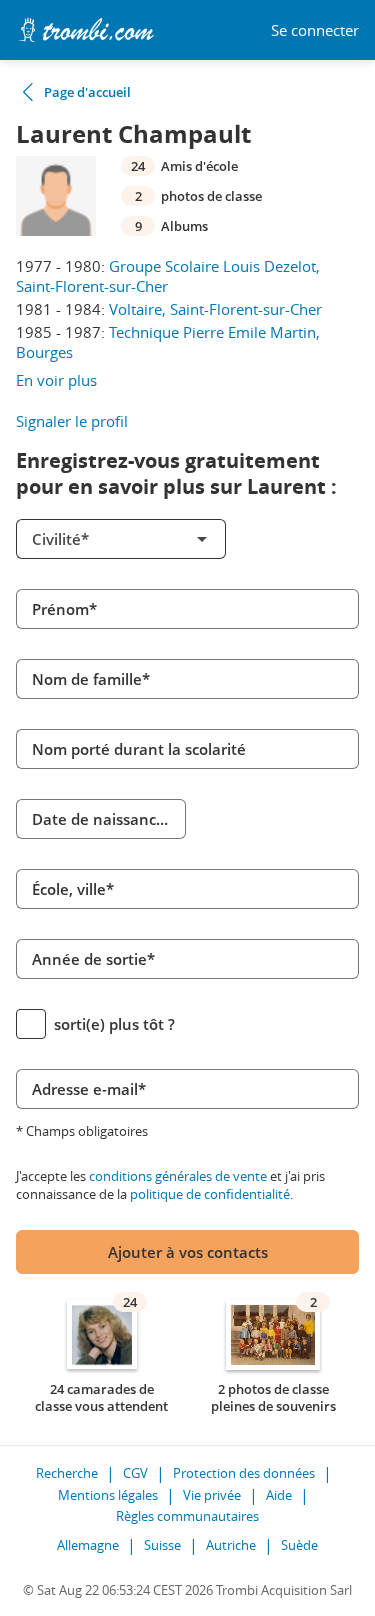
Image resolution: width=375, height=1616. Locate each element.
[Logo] (86, 30)
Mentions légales (108, 1495)
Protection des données (244, 1473)
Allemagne (88, 1545)
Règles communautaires (187, 1516)
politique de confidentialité (210, 1194)
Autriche (231, 1545)
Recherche (67, 1473)
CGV (135, 1473)
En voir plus (56, 380)
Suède (299, 1545)
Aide (279, 1495)
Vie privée (212, 1495)
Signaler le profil (72, 421)
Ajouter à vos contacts (188, 1252)
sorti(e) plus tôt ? (114, 1024)
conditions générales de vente (178, 1176)
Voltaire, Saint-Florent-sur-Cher (215, 309)
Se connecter (315, 30)
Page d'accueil (87, 92)
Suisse (162, 1545)
